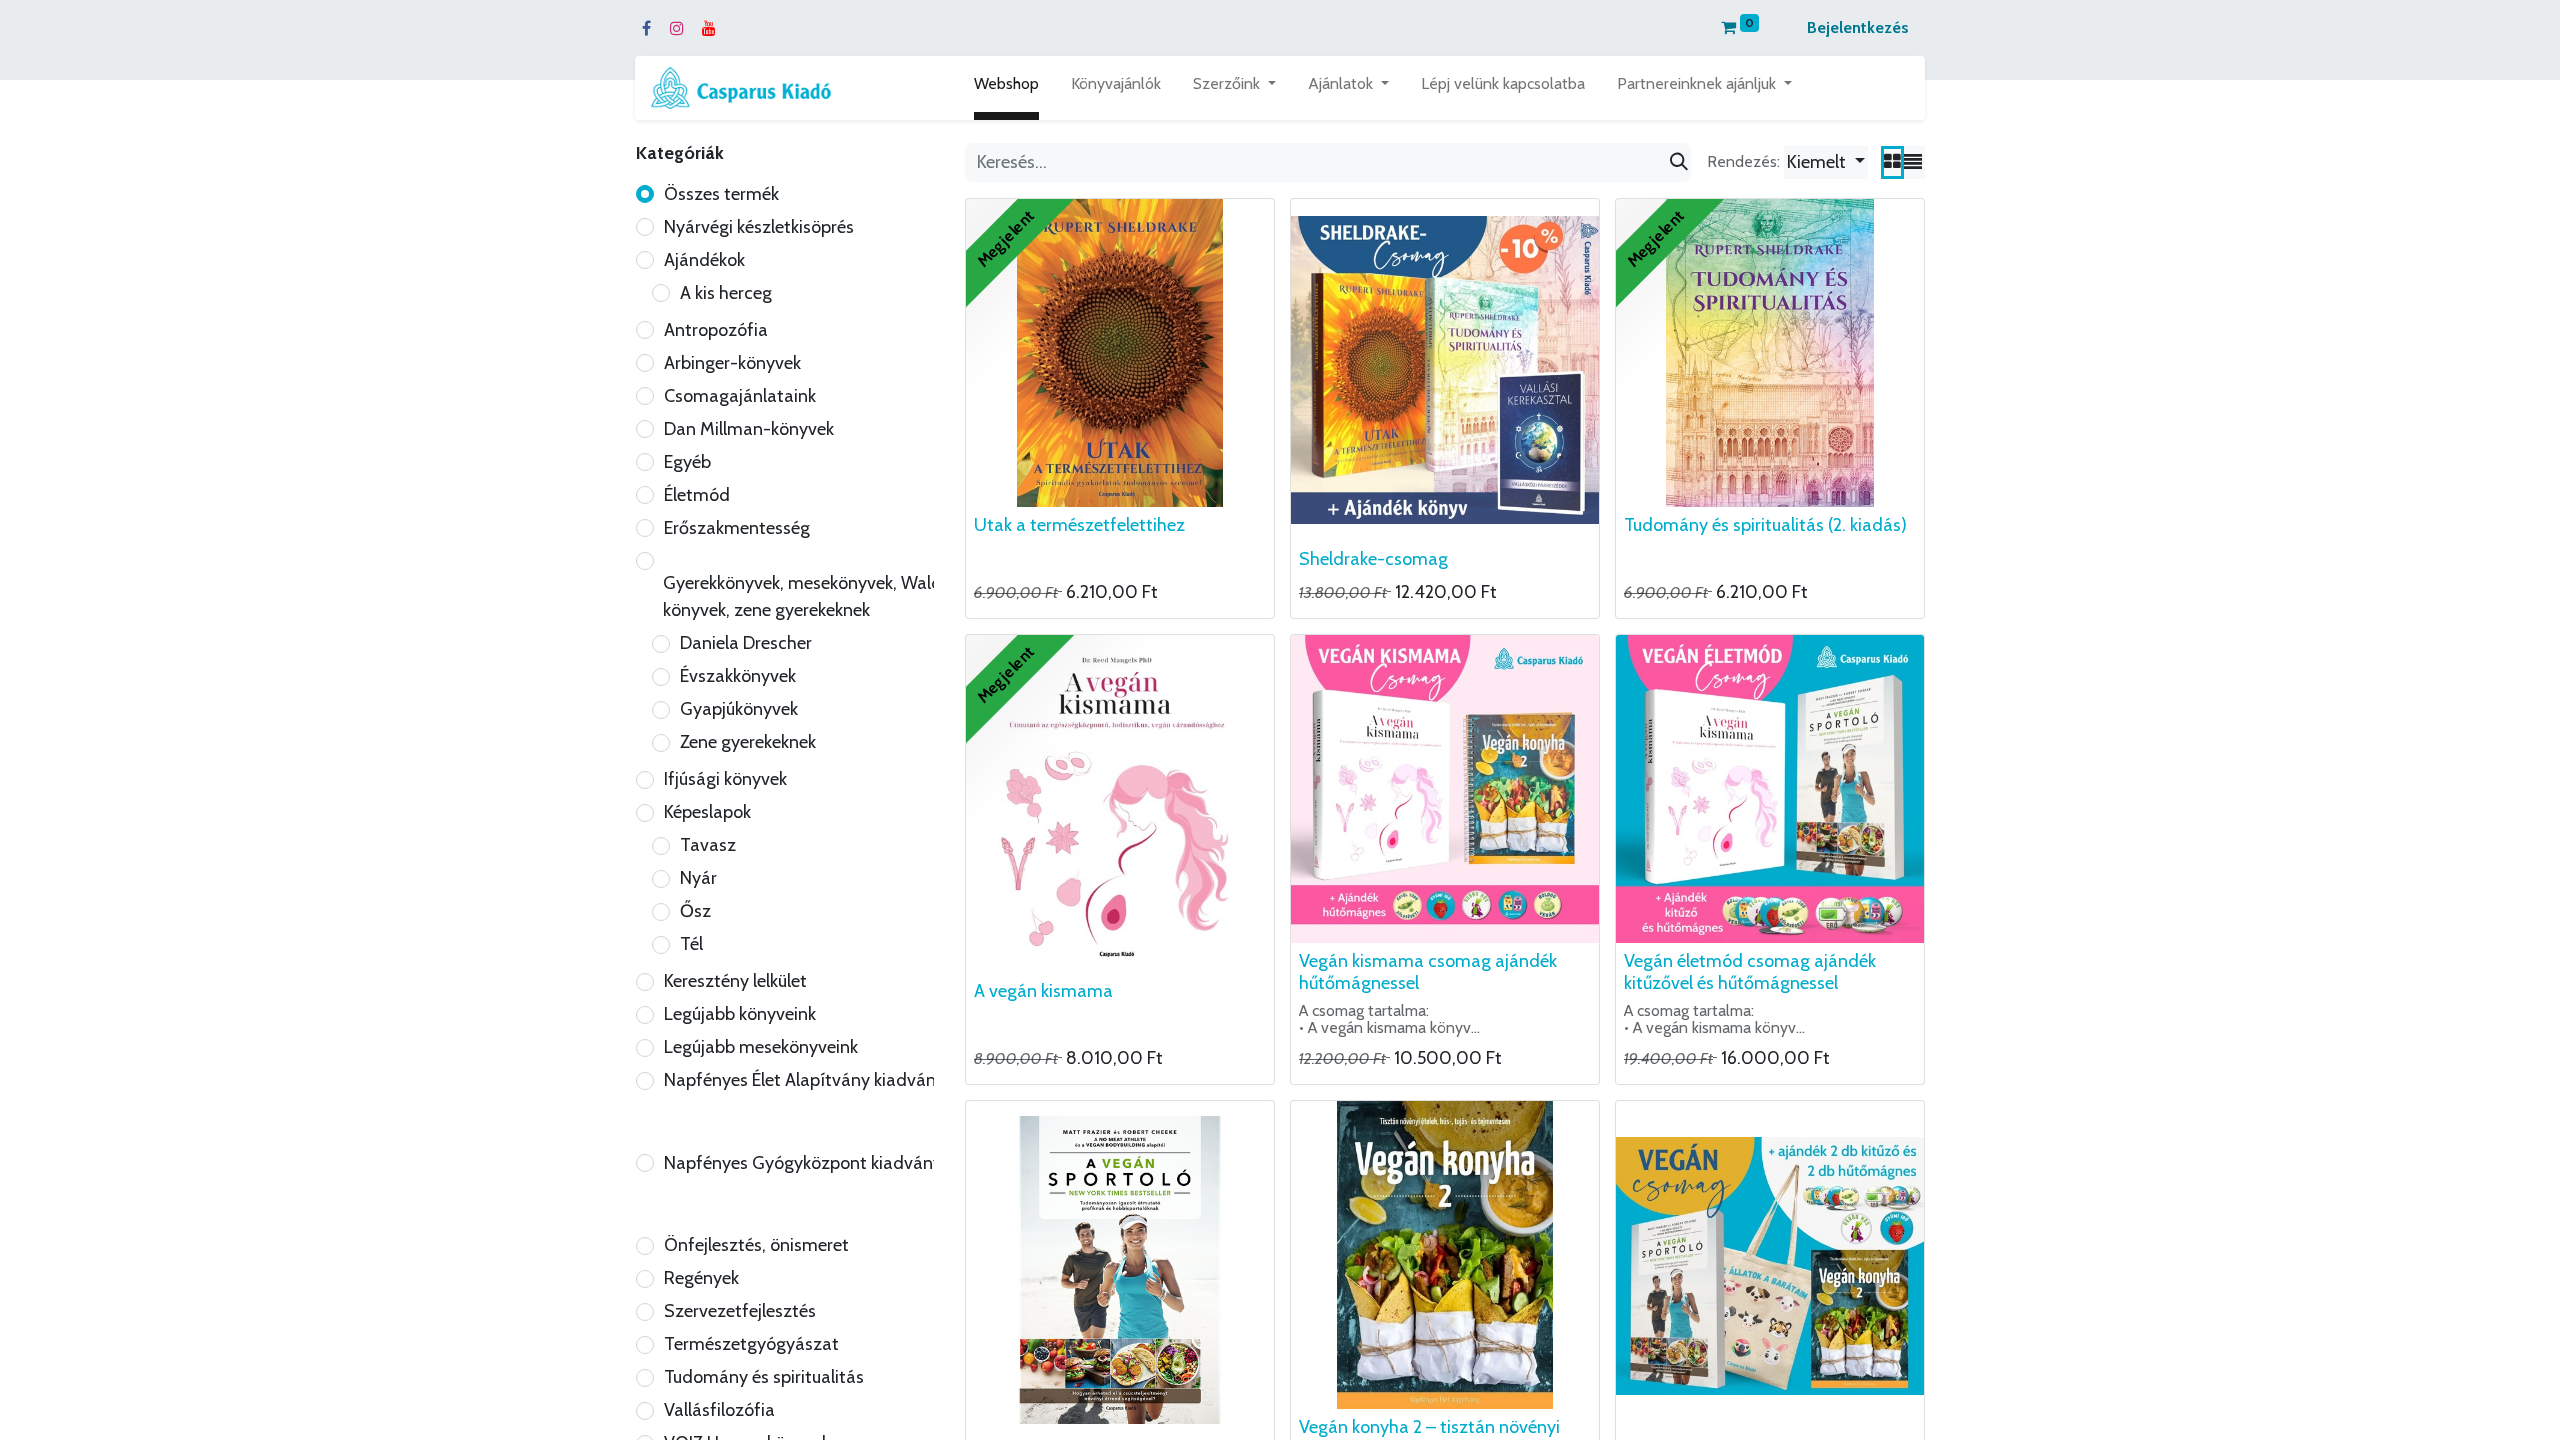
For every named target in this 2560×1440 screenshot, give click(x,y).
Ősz (695, 911)
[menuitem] (1006, 88)
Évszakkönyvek (738, 676)
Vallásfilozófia (719, 1410)
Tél (691, 944)
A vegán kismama (1043, 991)
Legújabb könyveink (740, 1014)
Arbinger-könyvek (732, 363)
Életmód (697, 495)
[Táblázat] (1892, 162)
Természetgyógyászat (751, 1344)
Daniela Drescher (746, 643)
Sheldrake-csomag (1373, 559)
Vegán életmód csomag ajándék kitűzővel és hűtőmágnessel (1750, 972)
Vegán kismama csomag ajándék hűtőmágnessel (1428, 972)
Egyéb (687, 462)
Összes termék (721, 194)
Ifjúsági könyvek (725, 779)
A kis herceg (726, 293)
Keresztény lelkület (735, 981)
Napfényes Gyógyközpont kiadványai (810, 1163)
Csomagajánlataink (740, 396)
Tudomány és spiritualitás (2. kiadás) (1765, 525)
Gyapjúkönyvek (739, 709)
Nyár (698, 878)
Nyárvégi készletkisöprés (759, 227)
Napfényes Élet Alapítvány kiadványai (811, 1080)
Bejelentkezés (1858, 27)
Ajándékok (704, 260)
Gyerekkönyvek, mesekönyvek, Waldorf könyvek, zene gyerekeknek (814, 596)
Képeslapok (707, 812)
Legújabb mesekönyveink (761, 1047)
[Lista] (1913, 162)
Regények (701, 1278)
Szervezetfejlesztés (740, 1311)
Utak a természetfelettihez (1079, 525)
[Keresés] (1679, 162)
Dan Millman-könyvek (749, 429)
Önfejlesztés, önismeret (756, 1245)
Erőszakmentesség (737, 528)
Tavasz (708, 845)
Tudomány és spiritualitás (764, 1377)
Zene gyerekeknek (748, 742)
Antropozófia (716, 330)
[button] (1826, 162)
